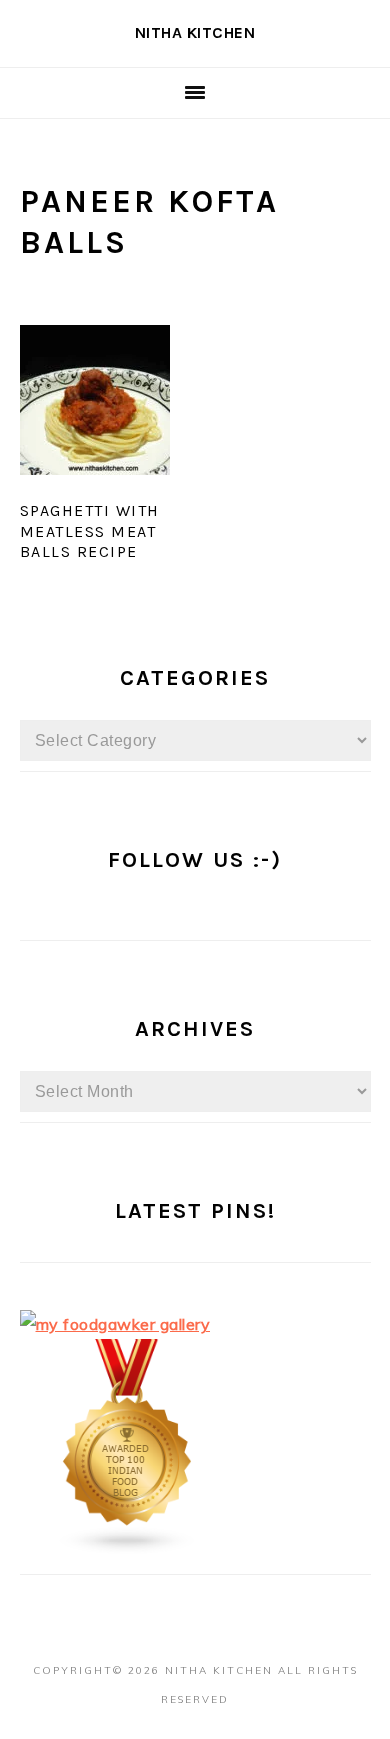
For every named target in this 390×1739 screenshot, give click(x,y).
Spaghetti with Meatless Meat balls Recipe (90, 531)
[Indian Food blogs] (128, 1549)
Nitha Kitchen (195, 32)
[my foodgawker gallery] (115, 1324)
